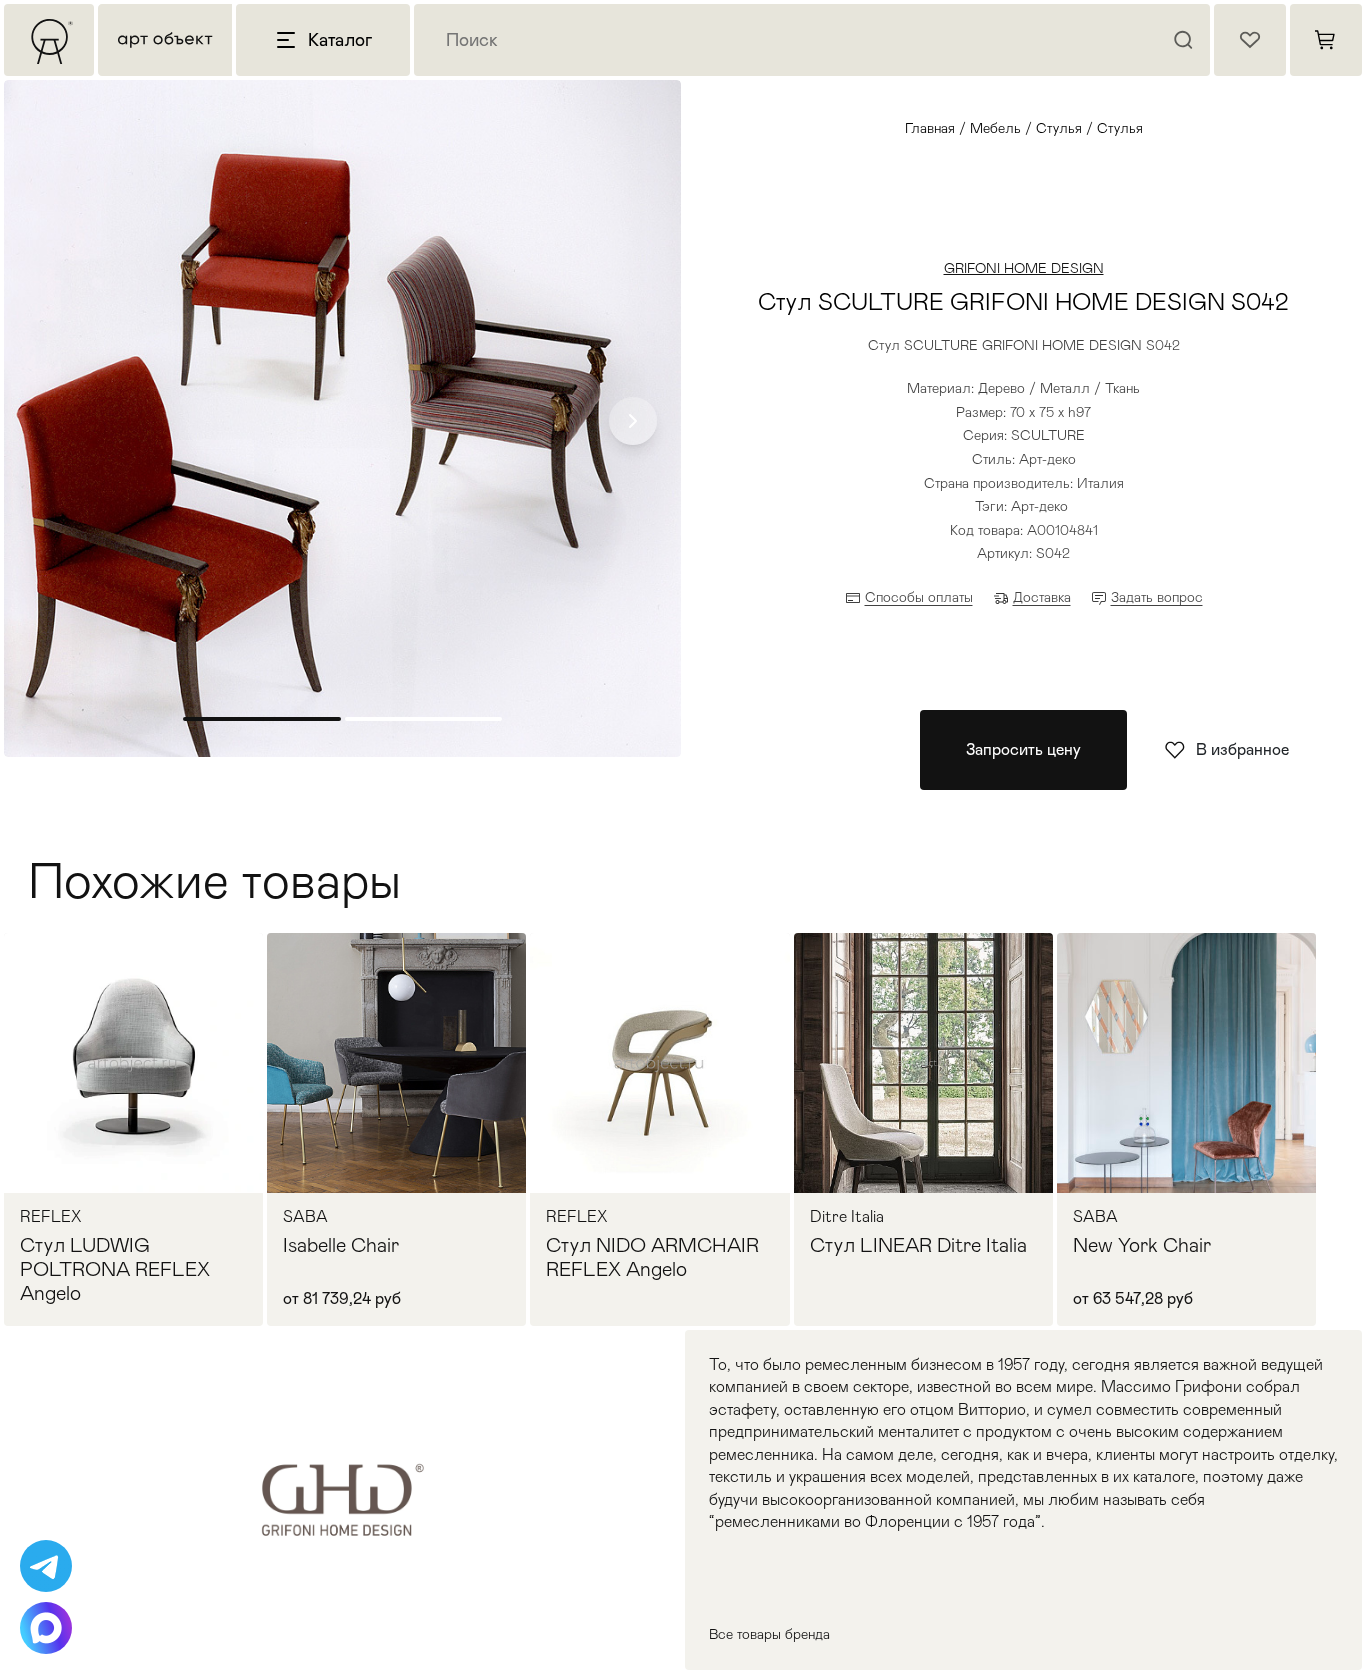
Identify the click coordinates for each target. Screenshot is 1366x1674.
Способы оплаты (919, 597)
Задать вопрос (1157, 597)
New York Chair (1142, 1245)
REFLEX (50, 1217)
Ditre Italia (847, 1217)
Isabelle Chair (341, 1245)
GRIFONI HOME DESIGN (1024, 268)
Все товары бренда (769, 1634)
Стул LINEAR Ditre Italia (918, 1245)
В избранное (1242, 749)
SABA (305, 1217)
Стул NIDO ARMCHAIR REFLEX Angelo (652, 1257)
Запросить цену (1023, 749)
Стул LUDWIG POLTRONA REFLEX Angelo (115, 1269)
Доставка (1042, 597)
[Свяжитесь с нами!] (46, 1566)
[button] (633, 421)
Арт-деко (1039, 506)
